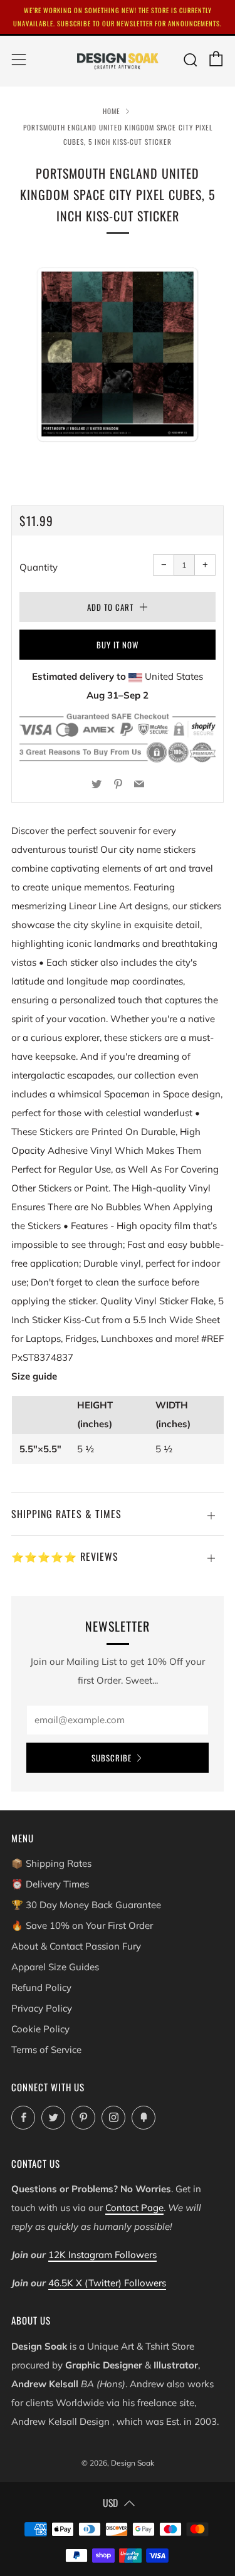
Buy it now (118, 645)
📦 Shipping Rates (51, 1863)
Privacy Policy (42, 2008)
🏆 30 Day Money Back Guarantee (86, 1905)
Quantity (39, 567)
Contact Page (134, 2208)
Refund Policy (41, 1987)
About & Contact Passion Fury (76, 1946)
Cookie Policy (40, 2029)
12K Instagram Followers (102, 2255)
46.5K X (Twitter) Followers (107, 2283)
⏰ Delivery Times (50, 1884)
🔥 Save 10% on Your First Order (82, 1925)
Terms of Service (46, 2050)
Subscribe (112, 1758)
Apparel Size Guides (55, 1967)
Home (112, 111)
